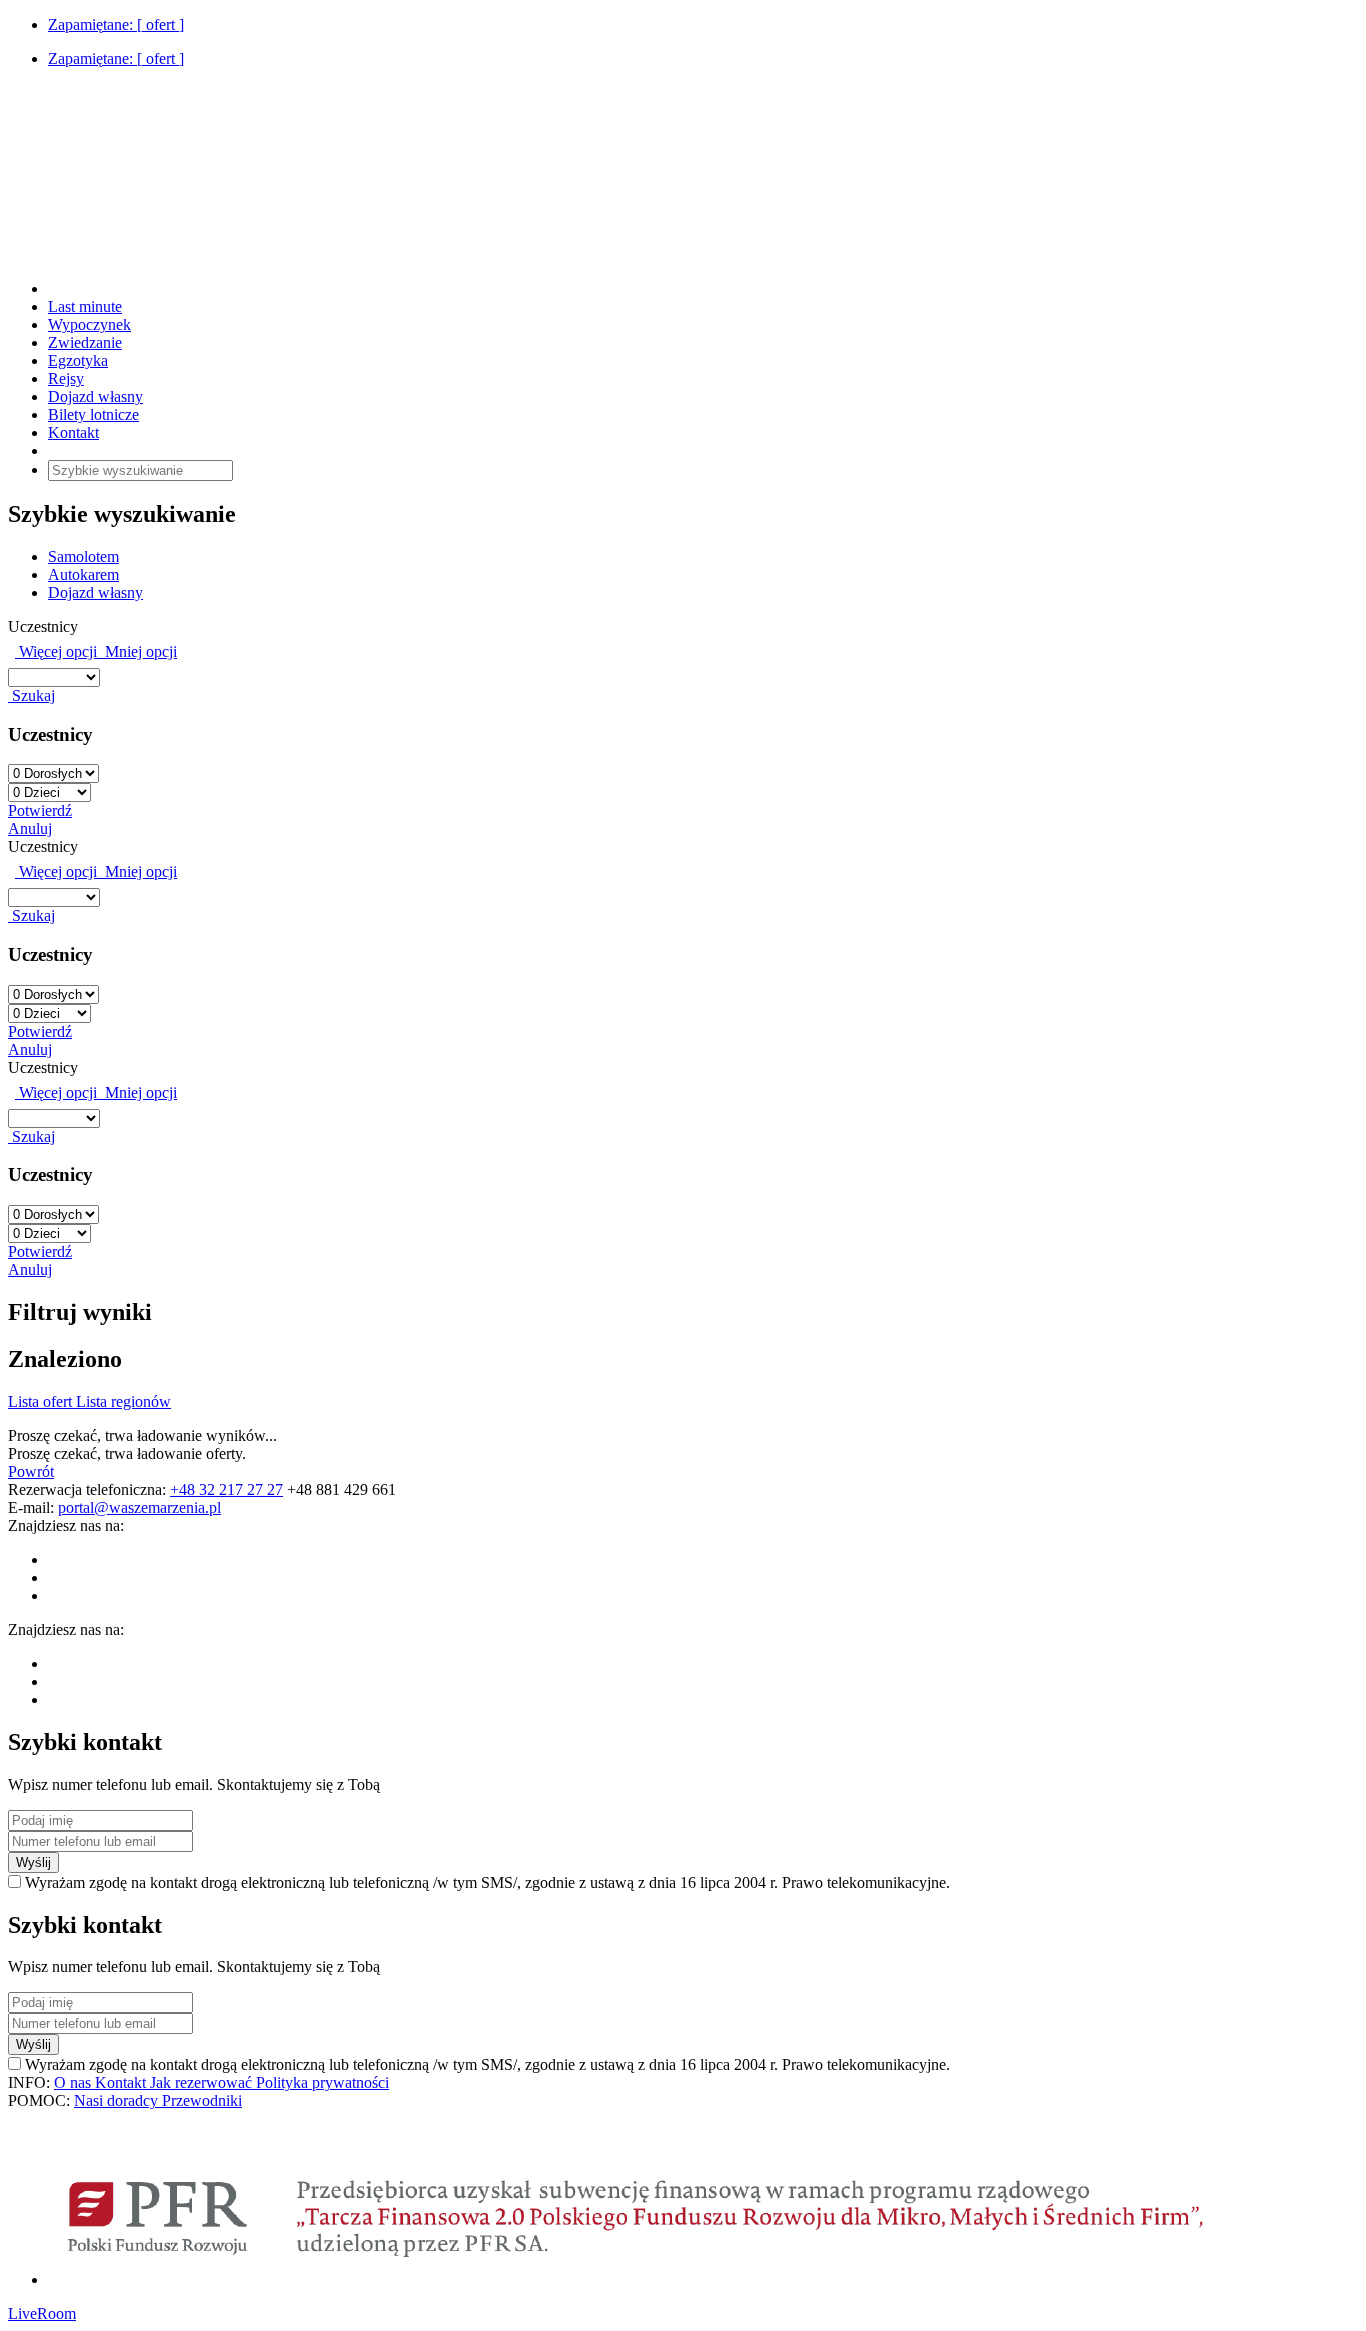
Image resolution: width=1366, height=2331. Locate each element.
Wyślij (33, 1862)
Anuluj (30, 828)
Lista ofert (42, 1401)
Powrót (31, 1471)
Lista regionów (123, 1401)
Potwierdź (40, 810)
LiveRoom (42, 2313)
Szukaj (31, 695)
